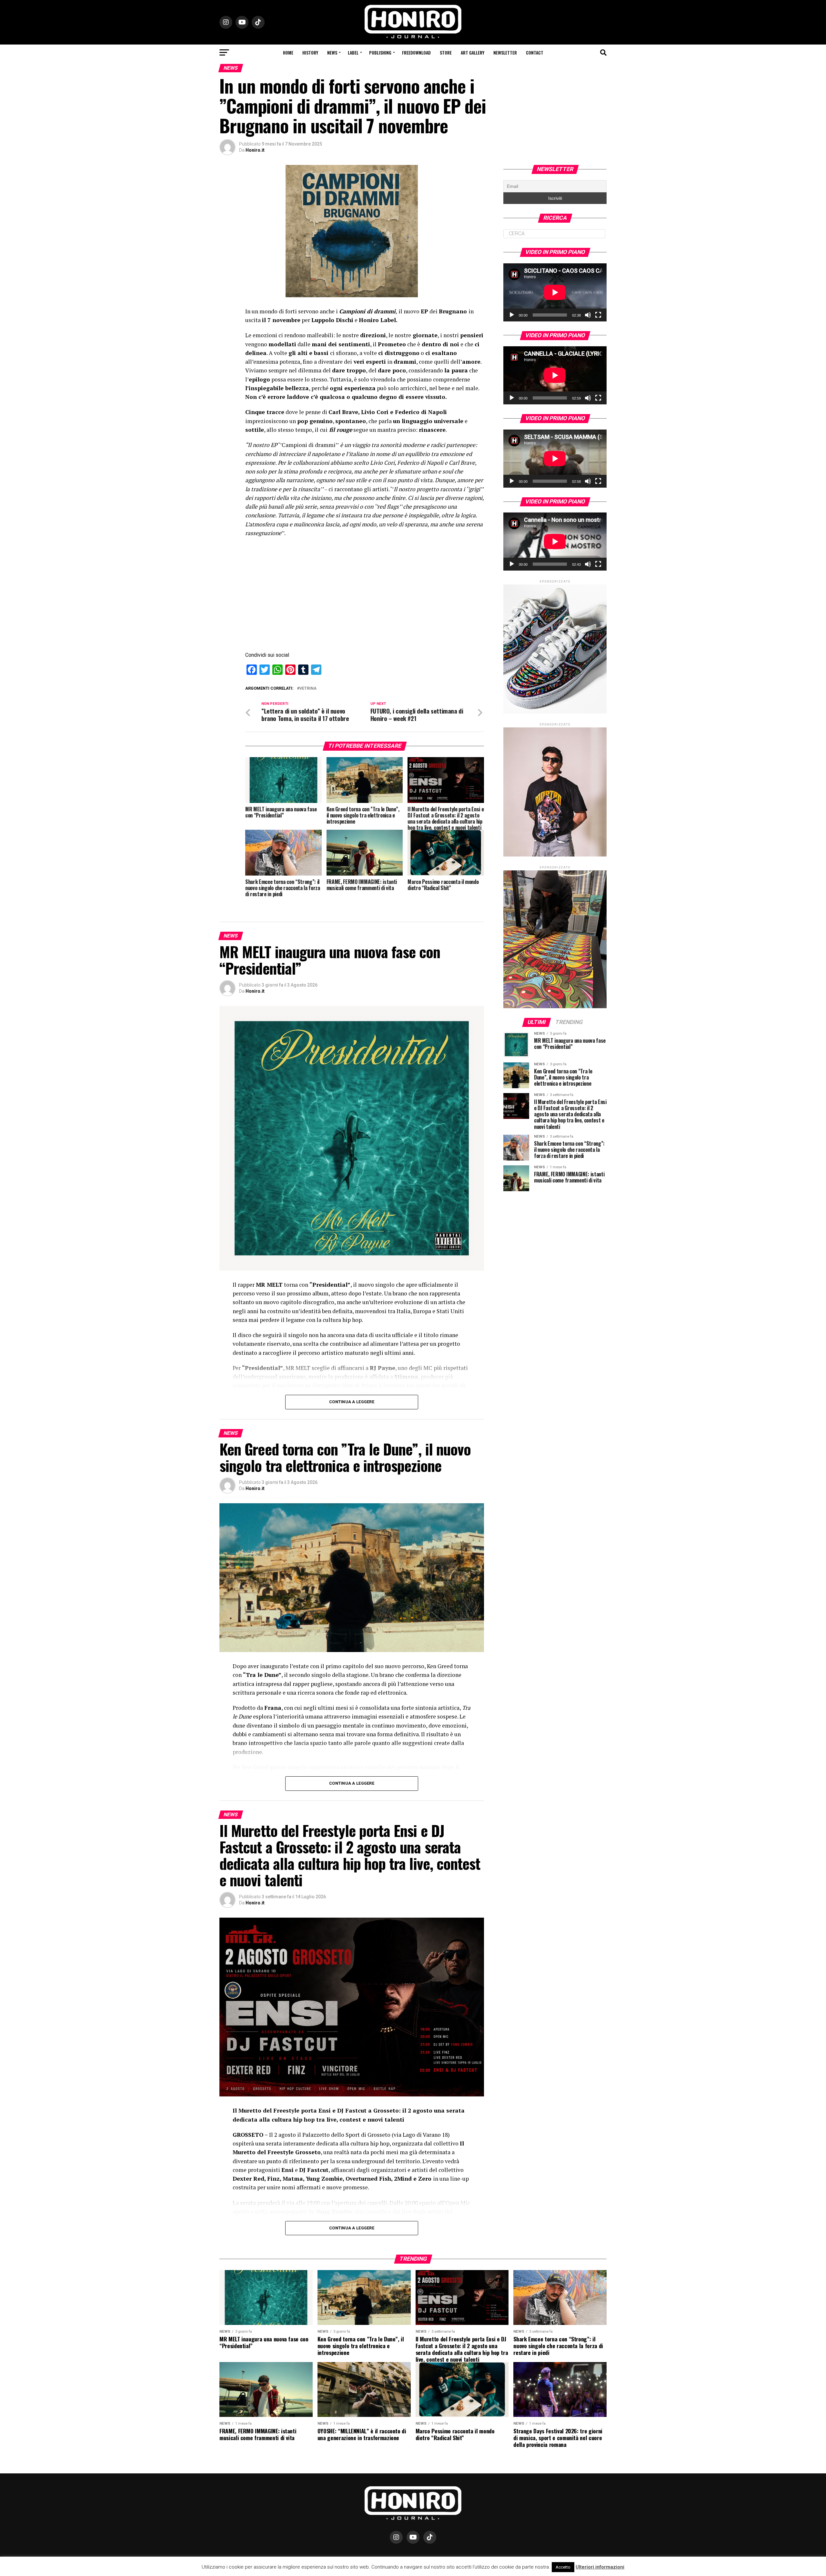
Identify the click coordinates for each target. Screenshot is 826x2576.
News (332, 52)
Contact (535, 52)
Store (446, 52)
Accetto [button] (563, 2567)
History (310, 52)
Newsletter (505, 52)
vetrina (308, 689)
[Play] (512, 315)
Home (288, 52)
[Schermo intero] (598, 315)
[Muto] (588, 315)
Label (353, 52)
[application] (555, 292)
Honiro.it (255, 150)
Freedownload (416, 52)
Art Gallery (473, 52)
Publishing (380, 52)
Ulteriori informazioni (600, 2567)
